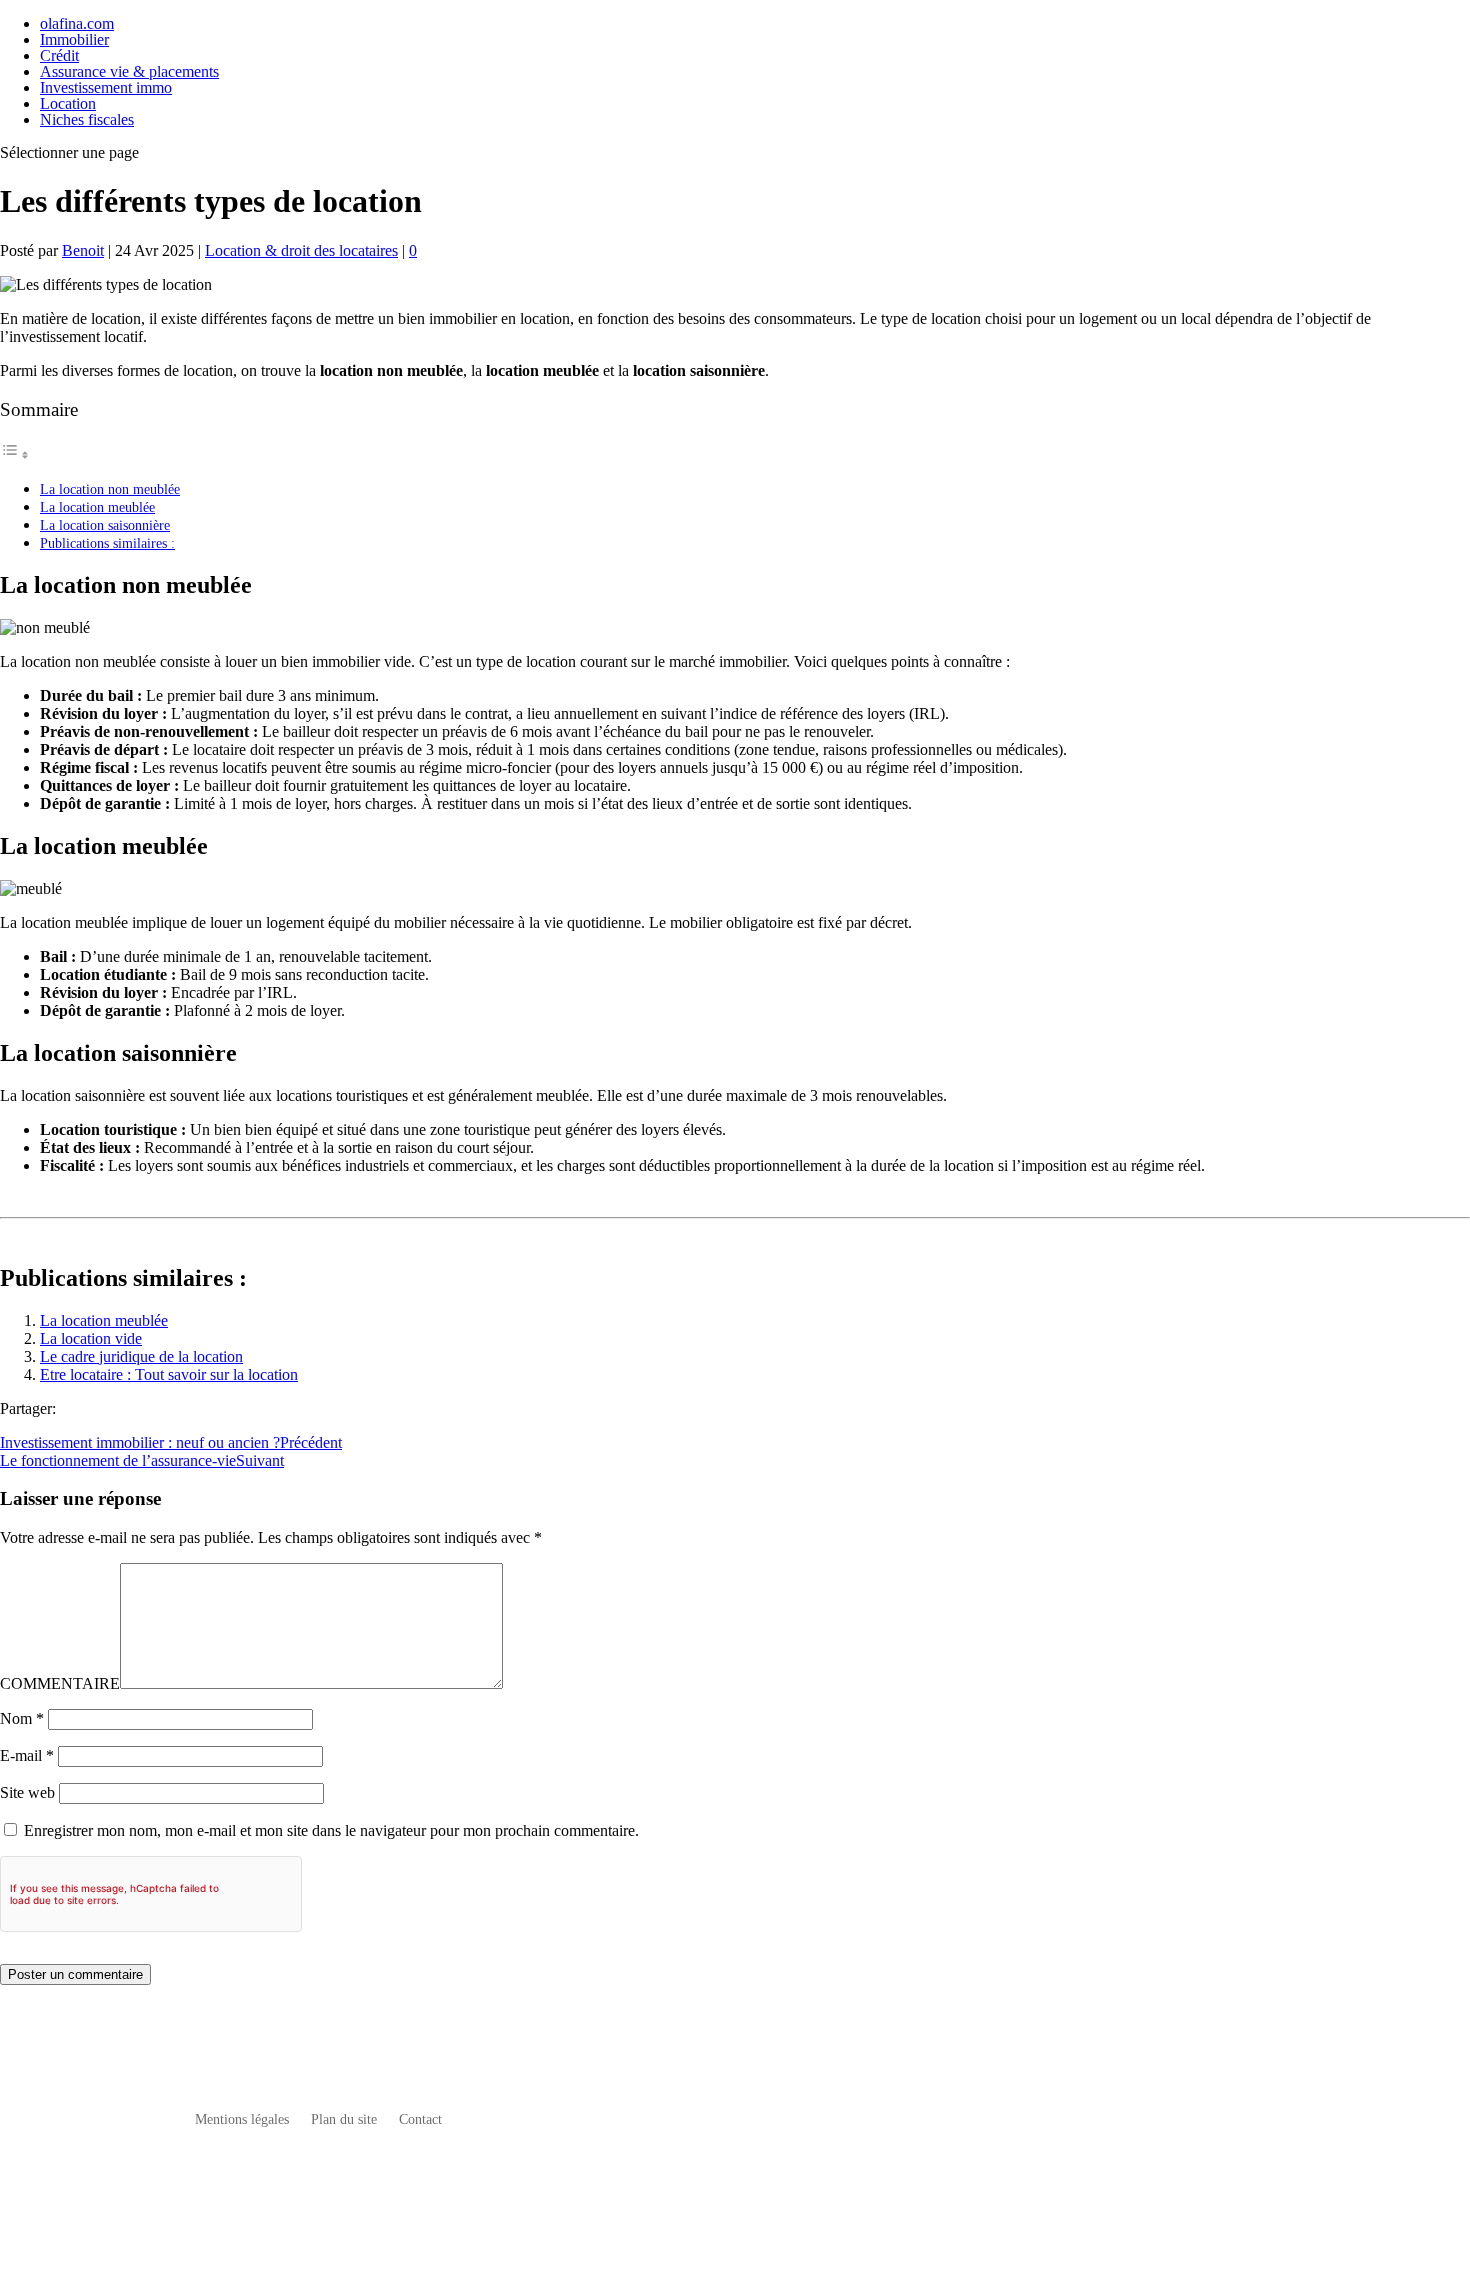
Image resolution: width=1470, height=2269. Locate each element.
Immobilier (74, 39)
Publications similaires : (107, 543)
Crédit (59, 55)
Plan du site (344, 2120)
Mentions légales (242, 2120)
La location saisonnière (105, 525)
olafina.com (77, 23)
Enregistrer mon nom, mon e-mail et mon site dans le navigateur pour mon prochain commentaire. (331, 1830)
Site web (27, 1792)
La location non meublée (110, 489)
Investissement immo (106, 87)
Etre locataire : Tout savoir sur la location (169, 1374)
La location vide (91, 1338)
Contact (420, 2120)
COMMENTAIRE (60, 1683)
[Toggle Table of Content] (15, 454)
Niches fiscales (87, 119)
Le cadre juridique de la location (141, 1356)
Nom (22, 1718)
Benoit (83, 250)
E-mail (27, 1755)
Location (68, 103)
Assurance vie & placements (129, 71)
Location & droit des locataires (301, 250)
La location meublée (97, 507)
